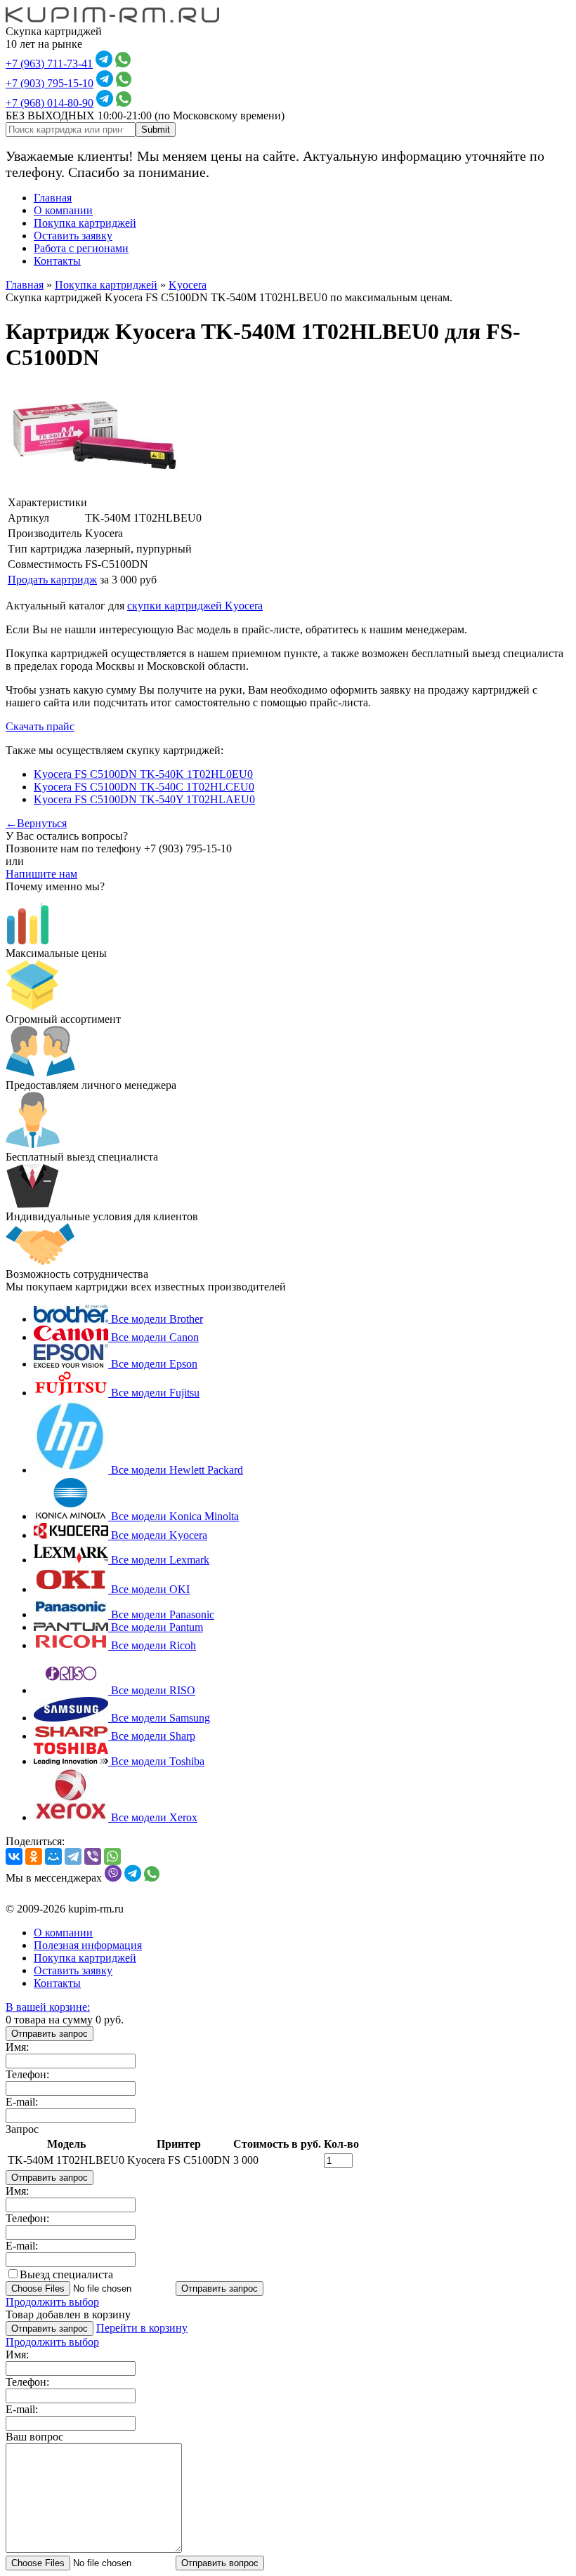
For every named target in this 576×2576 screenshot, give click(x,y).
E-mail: (22, 2102)
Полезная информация (88, 1945)
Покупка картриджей (85, 223)
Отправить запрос (50, 2034)
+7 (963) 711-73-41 (49, 64)
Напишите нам (41, 874)
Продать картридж (52, 580)
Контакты (57, 261)
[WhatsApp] (112, 1856)
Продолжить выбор (52, 2302)
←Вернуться (36, 823)
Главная (53, 198)
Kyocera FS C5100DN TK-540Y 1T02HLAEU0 (144, 799)
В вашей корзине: (48, 2007)
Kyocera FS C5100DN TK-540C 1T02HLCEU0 (144, 787)
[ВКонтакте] (14, 1856)
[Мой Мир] (53, 1856)
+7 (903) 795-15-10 (50, 83)
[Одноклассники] (34, 1856)
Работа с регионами (81, 248)
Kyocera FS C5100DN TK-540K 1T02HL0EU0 (143, 774)
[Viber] (93, 1856)
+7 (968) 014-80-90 (50, 103)
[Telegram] (73, 1856)
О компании (63, 210)
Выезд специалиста (66, 2274)
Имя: (17, 2047)
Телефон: (27, 2074)
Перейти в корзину (142, 2328)
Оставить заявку (73, 236)
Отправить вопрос (220, 2563)
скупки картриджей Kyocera (195, 606)
